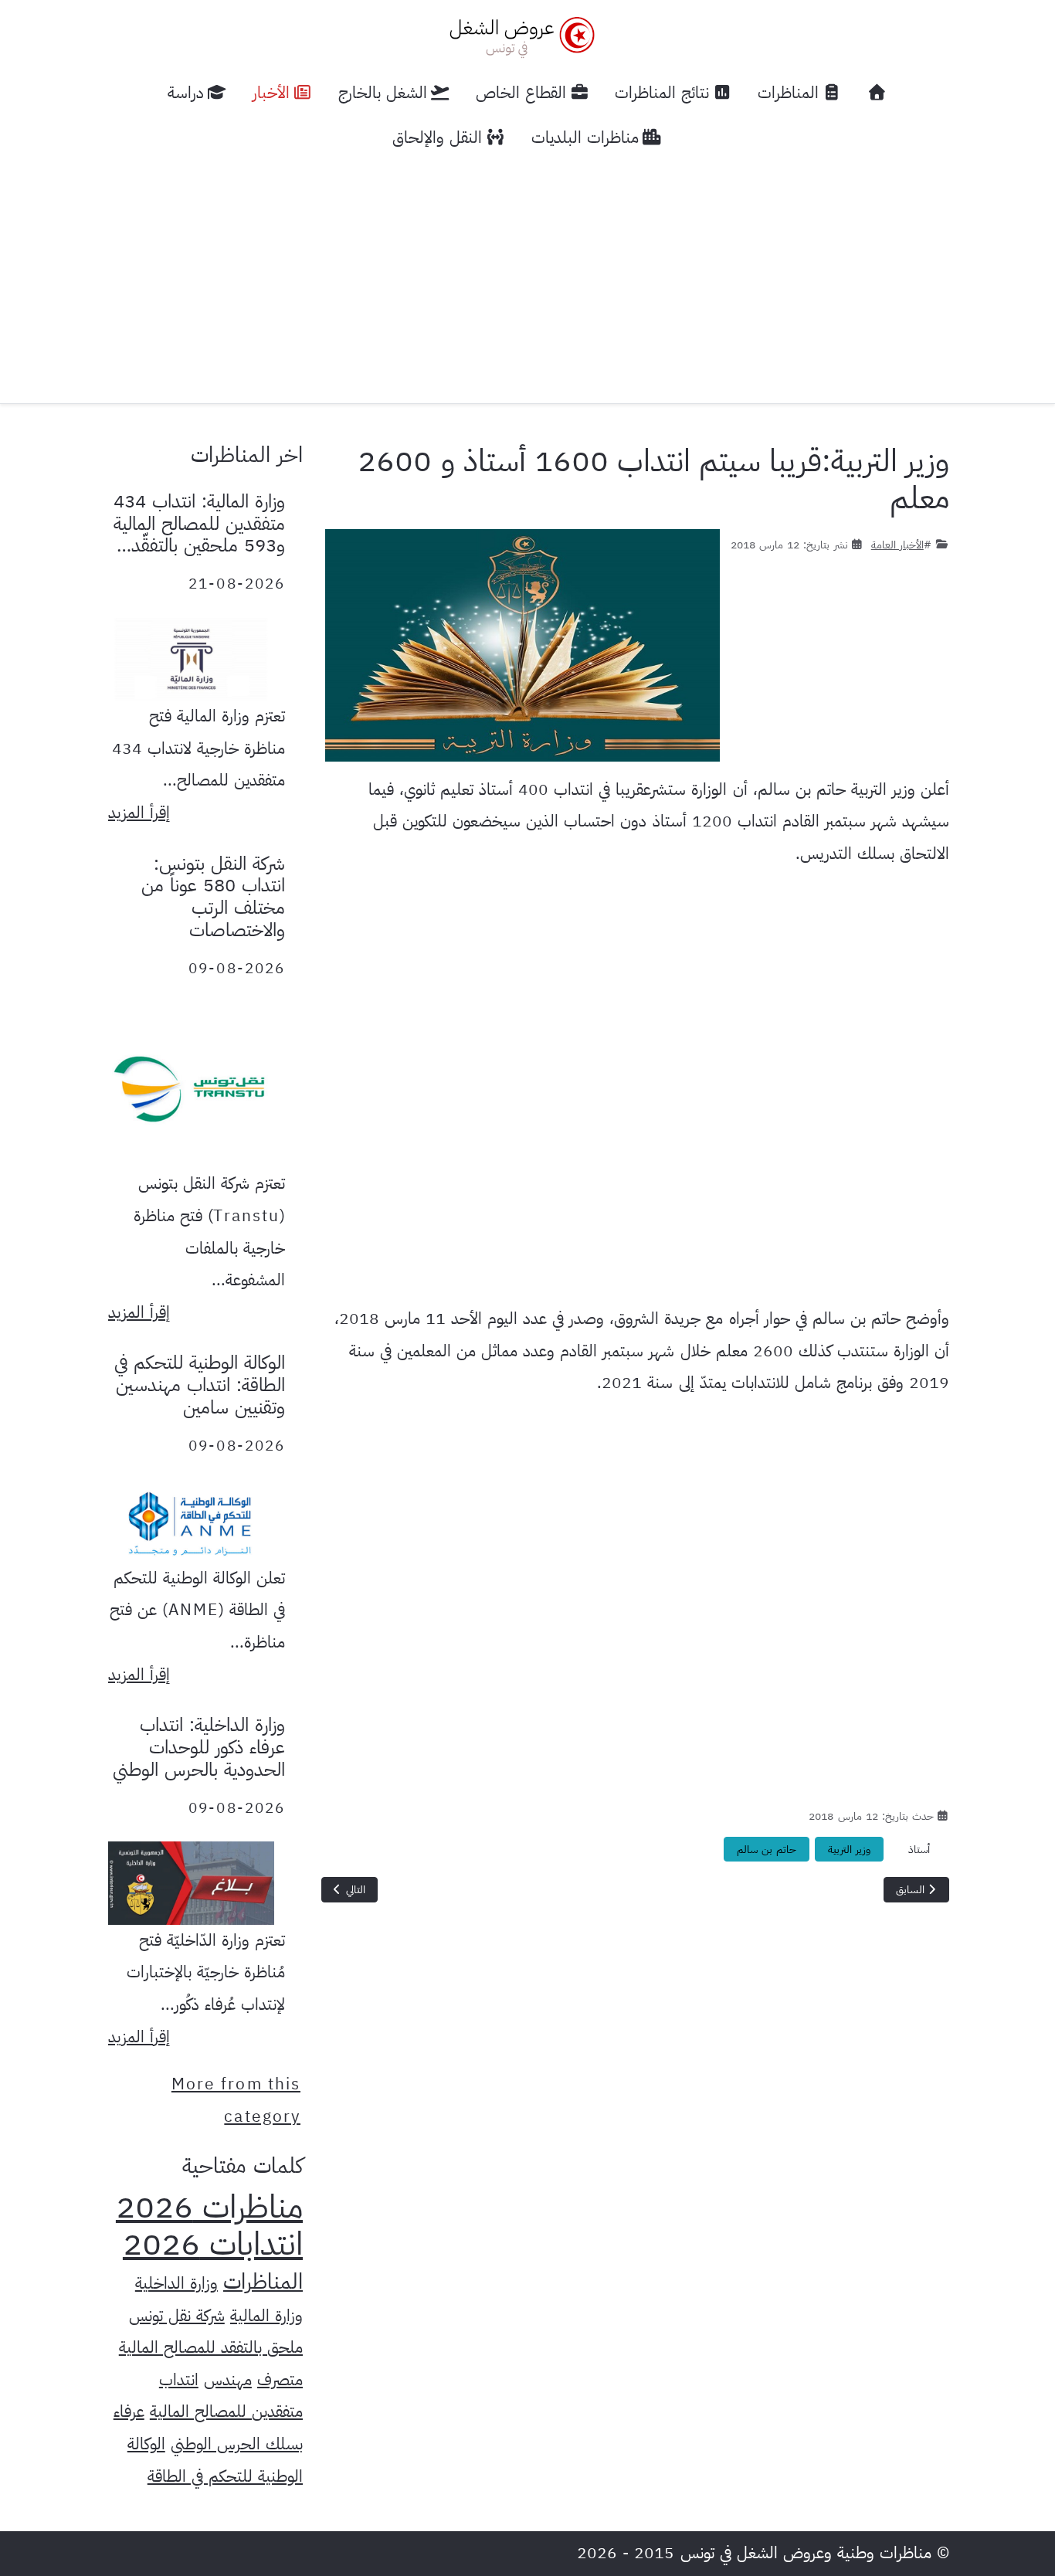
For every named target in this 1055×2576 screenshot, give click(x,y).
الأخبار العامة (897, 545)
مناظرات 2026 (209, 2207)
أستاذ (919, 1850)
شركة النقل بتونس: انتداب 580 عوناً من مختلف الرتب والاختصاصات (213, 897)
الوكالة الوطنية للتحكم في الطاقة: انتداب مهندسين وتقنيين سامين (200, 1385)
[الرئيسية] (877, 93)
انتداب (179, 2380)
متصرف (280, 2380)
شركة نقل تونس (177, 2316)
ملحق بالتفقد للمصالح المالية (211, 2347)
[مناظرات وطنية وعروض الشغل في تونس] (518, 35)
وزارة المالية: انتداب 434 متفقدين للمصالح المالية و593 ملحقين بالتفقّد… (199, 524)
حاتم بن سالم (767, 1850)
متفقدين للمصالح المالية (226, 2411)
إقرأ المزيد (139, 813)
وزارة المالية (266, 2316)
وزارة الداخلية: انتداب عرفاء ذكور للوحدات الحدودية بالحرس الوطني (199, 1747)
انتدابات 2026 (213, 2244)
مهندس (228, 2380)
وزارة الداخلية (176, 2283)
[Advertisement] (527, 276)
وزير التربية (849, 1850)
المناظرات (263, 2282)
